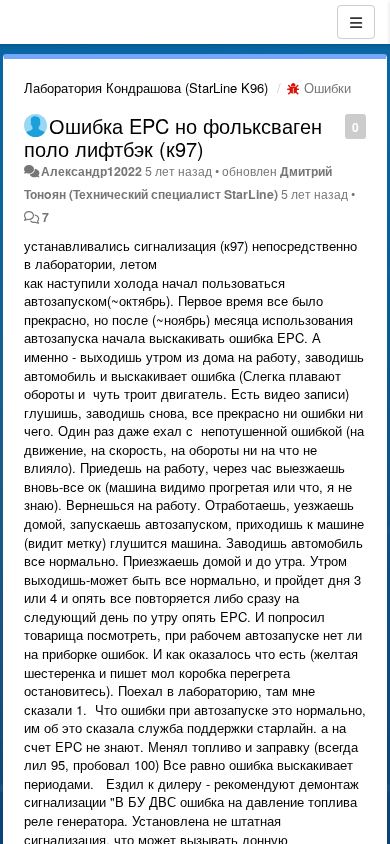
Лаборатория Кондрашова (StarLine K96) (146, 87)
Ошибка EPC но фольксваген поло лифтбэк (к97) (173, 137)
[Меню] (356, 22)
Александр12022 (91, 171)
